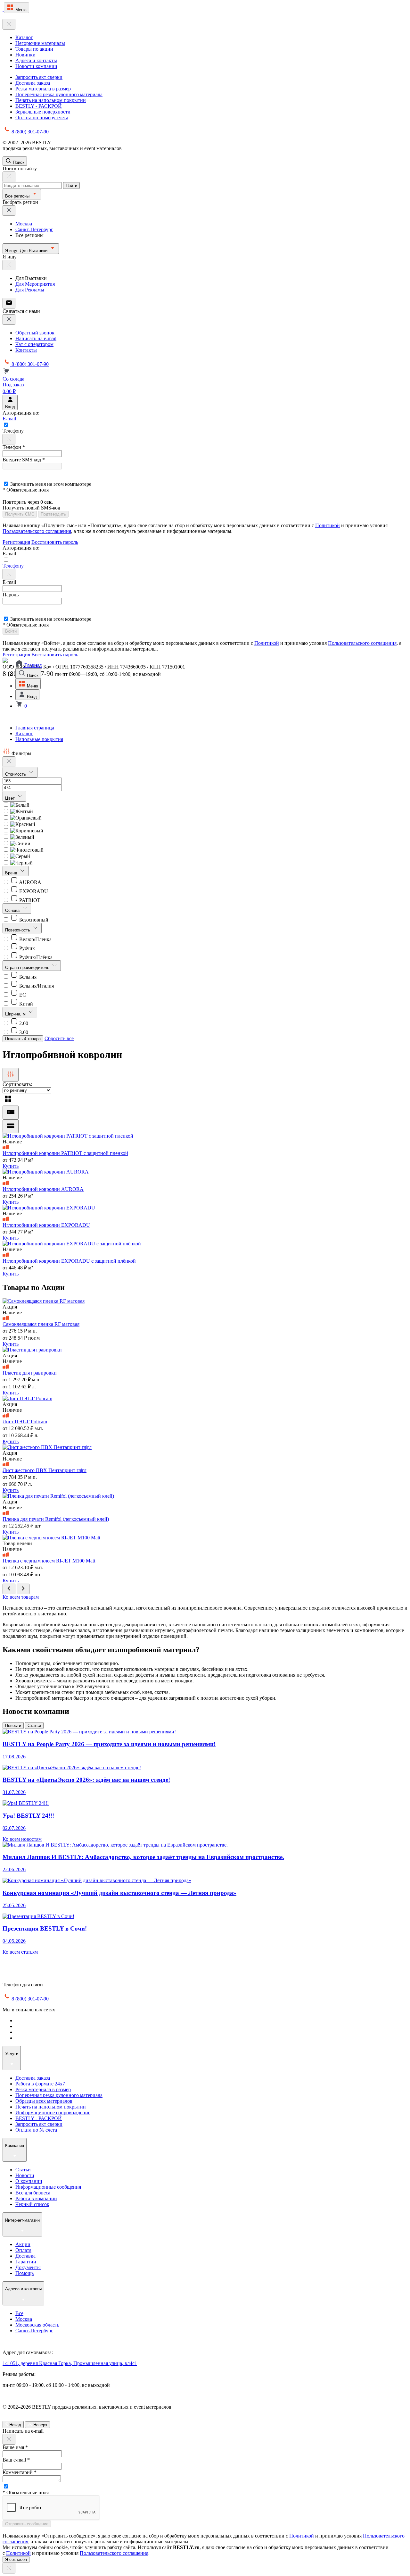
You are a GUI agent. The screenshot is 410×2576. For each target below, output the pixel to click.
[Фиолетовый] (23, 850)
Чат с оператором (34, 344)
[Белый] (16, 805)
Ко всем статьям (20, 1952)
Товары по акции (34, 49)
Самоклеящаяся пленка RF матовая (41, 1324)
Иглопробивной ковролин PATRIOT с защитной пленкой (65, 1153)
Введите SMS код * (24, 460)
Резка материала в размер (43, 89)
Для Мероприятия (35, 284)
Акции (23, 2244)
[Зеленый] (18, 837)
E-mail (9, 419)
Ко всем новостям (22, 1839)
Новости (13, 1726)
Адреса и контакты (36, 60)
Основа (13, 910)
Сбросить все (59, 1038)
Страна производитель (28, 968)
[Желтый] (18, 811)
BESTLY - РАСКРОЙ (39, 106)
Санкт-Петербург (34, 229)
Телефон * (14, 447)
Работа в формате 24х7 (40, 2084)
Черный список (32, 2204)
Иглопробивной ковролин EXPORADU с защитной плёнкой (69, 1261)
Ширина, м (16, 1014)
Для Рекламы (30, 290)
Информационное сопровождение (53, 2113)
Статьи (34, 1726)
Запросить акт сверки (39, 77)
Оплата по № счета (36, 2130)
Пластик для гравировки (30, 1373)
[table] (11, 1126)
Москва (24, 224)
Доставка (25, 2256)
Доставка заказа (33, 83)
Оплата (23, 2250)
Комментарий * (20, 2472)
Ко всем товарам (21, 1597)
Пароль (11, 595)
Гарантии (26, 2262)
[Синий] (16, 843)
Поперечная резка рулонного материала (59, 94)
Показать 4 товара (23, 1039)
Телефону (13, 566)
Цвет (11, 798)
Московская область (37, 2325)
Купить (11, 1166)
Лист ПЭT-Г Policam (25, 1422)
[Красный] (19, 824)
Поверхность (18, 930)
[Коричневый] (23, 831)
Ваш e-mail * (16, 2460)
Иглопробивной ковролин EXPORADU (46, 1225)
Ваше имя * (15, 2447)
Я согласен (16, 2559)
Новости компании (36, 66)
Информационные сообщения (48, 2187)
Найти (71, 185)
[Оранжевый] (22, 818)
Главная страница (35, 728)
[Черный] (18, 863)
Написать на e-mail (36, 338)
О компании (29, 2181)
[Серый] (16, 856)
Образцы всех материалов (44, 2101)
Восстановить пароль (55, 542)
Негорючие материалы (40, 43)
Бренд (12, 873)
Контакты (26, 350)
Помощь (25, 2273)
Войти (11, 631)
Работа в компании (36, 2198)
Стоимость (16, 774)
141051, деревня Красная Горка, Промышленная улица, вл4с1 (70, 2363)
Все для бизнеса (33, 2193)
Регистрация (16, 542)
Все (19, 2313)
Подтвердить (53, 514)
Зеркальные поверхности (43, 112)
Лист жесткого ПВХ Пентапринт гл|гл (45, 1470)
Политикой (328, 525)
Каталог (24, 37)
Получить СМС (20, 514)
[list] (11, 1112)
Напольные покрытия (39, 739)
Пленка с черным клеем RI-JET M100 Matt (49, 1561)
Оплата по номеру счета (42, 118)
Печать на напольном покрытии (51, 100)
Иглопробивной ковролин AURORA (43, 1189)
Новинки (25, 55)
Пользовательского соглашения (37, 531)
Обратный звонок (35, 333)
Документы (28, 2267)
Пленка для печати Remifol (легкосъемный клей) (56, 1519)
